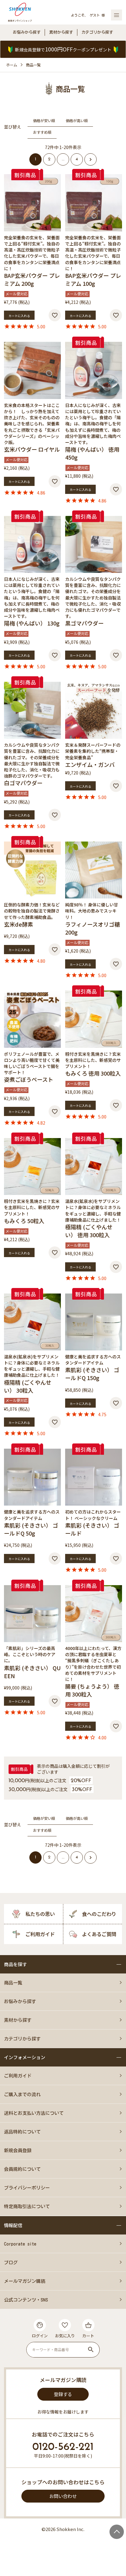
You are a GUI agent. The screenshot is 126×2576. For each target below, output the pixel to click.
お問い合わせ (63, 2496)
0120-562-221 (63, 2447)
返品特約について (22, 2132)
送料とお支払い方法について (34, 2113)
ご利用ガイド (18, 2076)
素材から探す (61, 32)
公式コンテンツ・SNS (26, 2300)
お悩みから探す (27, 32)
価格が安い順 (44, 121)
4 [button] (77, 159)
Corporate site (20, 2244)
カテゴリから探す (97, 32)
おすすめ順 (42, 132)
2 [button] (49, 159)
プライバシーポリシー (27, 2188)
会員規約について (22, 2169)
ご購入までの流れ (22, 2094)
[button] (91, 159)
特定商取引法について (27, 2206)
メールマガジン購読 (25, 2281)
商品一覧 (13, 1983)
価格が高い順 (77, 121)
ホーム (12, 65)
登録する (63, 2394)
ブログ (11, 2262)
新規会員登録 (18, 2150)
